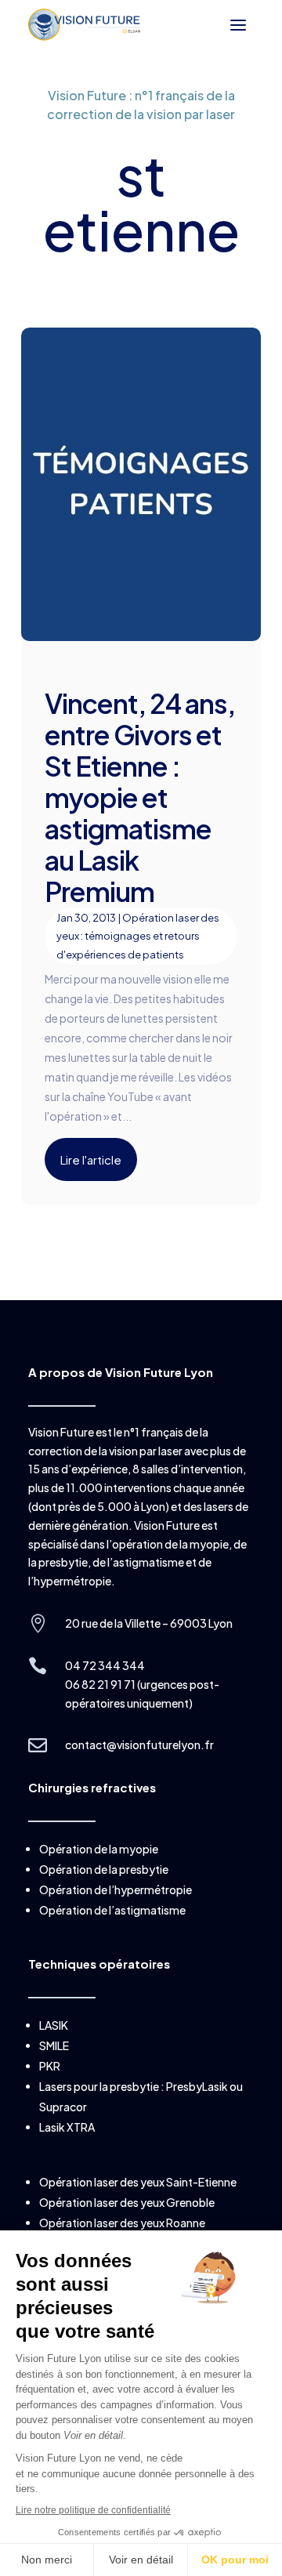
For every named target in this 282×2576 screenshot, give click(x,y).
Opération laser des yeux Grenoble (127, 2202)
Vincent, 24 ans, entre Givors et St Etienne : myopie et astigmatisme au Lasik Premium (140, 797)
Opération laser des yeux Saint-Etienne (138, 2182)
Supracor (63, 2107)
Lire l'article (91, 1159)
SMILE (54, 2045)
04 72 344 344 (105, 1665)
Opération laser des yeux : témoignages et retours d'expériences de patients (138, 937)
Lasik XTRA (67, 2127)
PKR (50, 2066)
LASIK (54, 2025)
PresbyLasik (197, 2086)
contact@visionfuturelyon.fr (139, 1745)
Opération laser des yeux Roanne (122, 2223)
